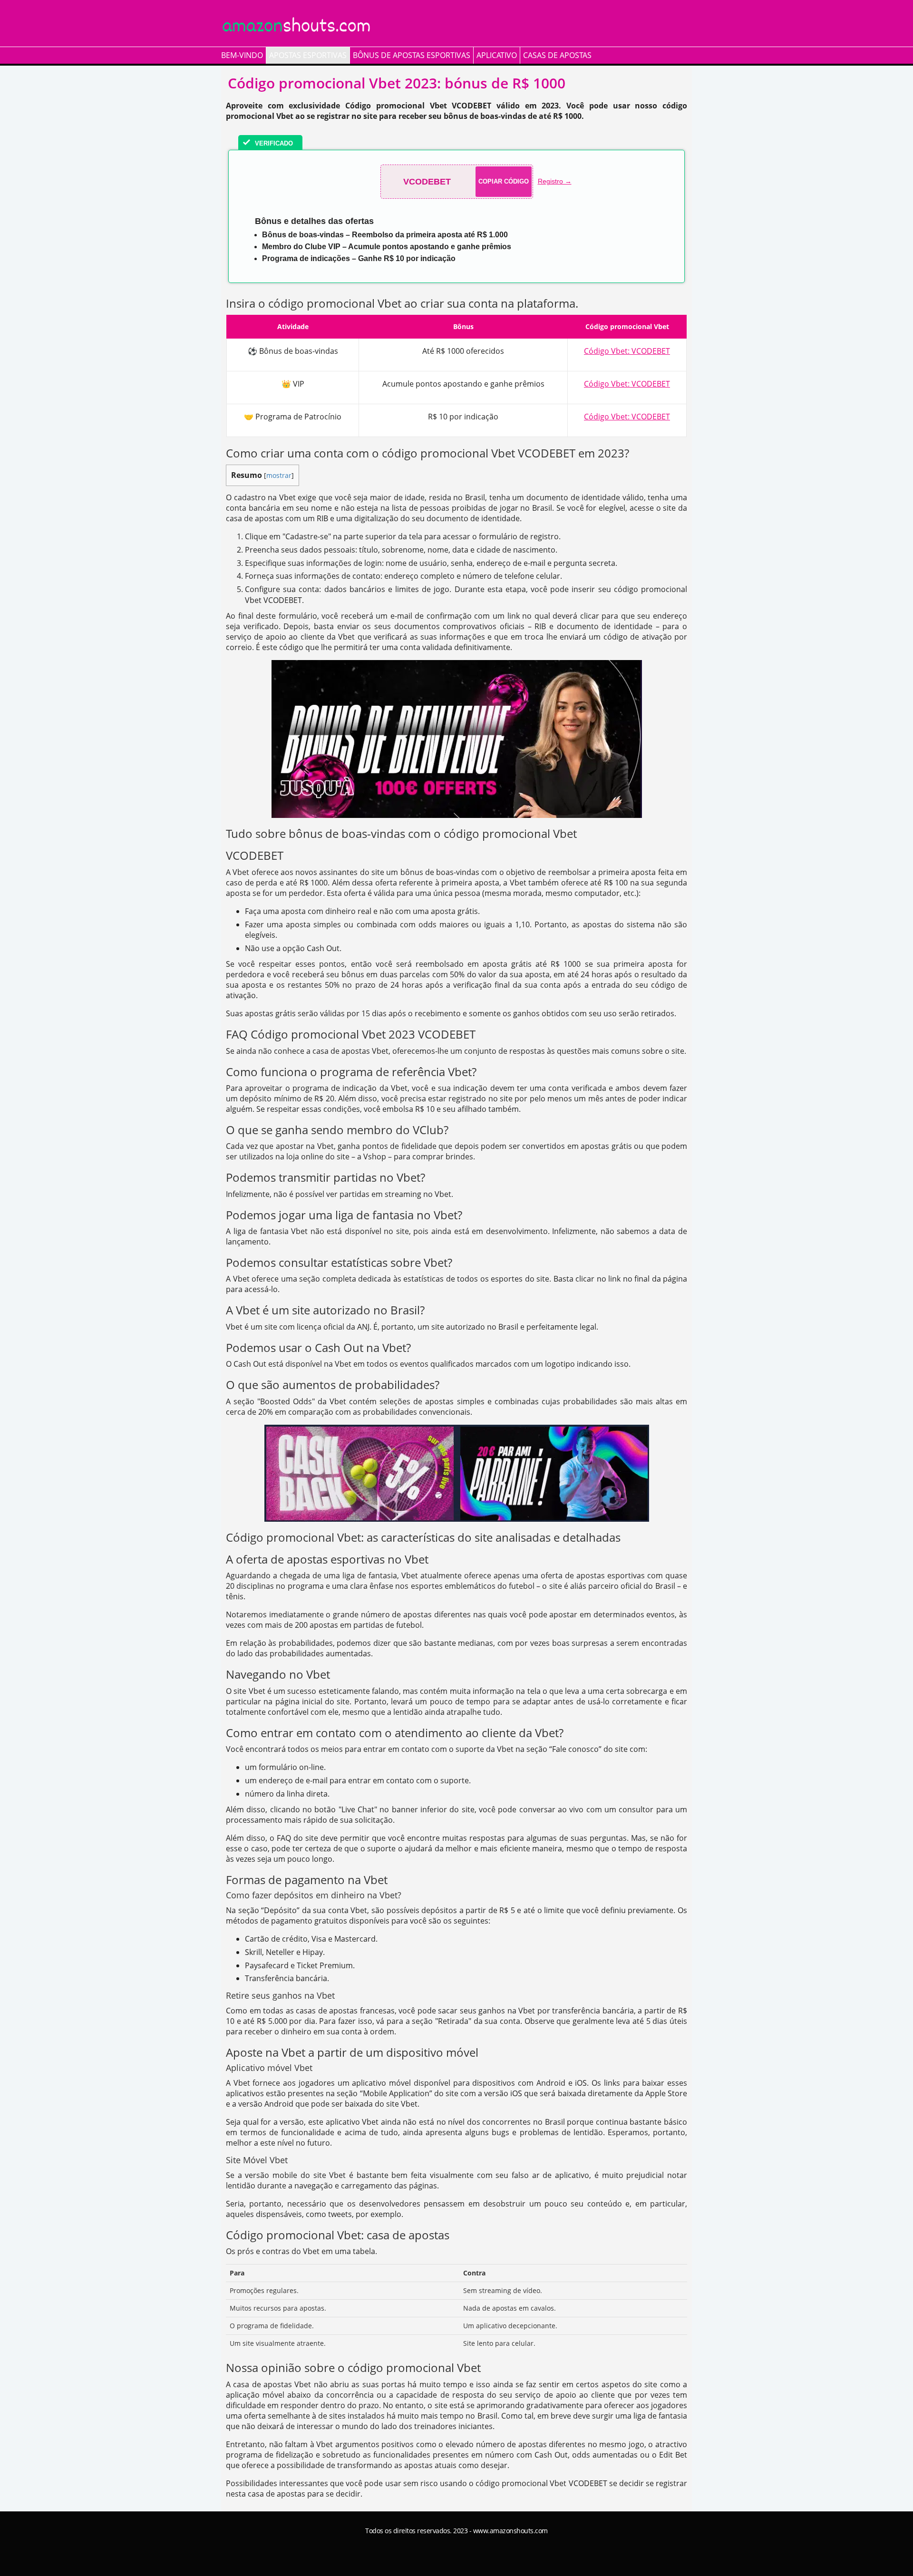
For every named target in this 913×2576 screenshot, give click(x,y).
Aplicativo (497, 55)
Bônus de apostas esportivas (412, 55)
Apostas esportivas (308, 55)
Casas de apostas (557, 55)
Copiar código (504, 181)
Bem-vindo (242, 55)
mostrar (279, 475)
